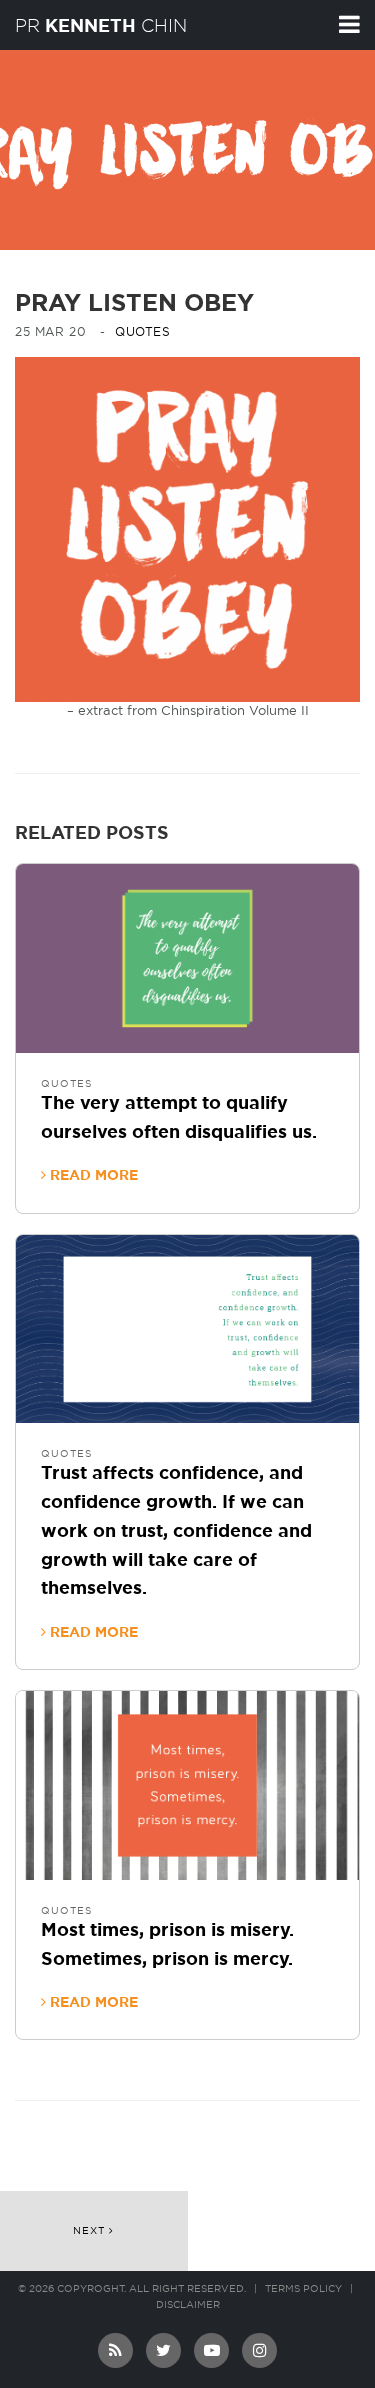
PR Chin (101, 26)
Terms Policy (303, 2289)
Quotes (143, 332)
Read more (92, 1176)
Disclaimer (188, 2305)
